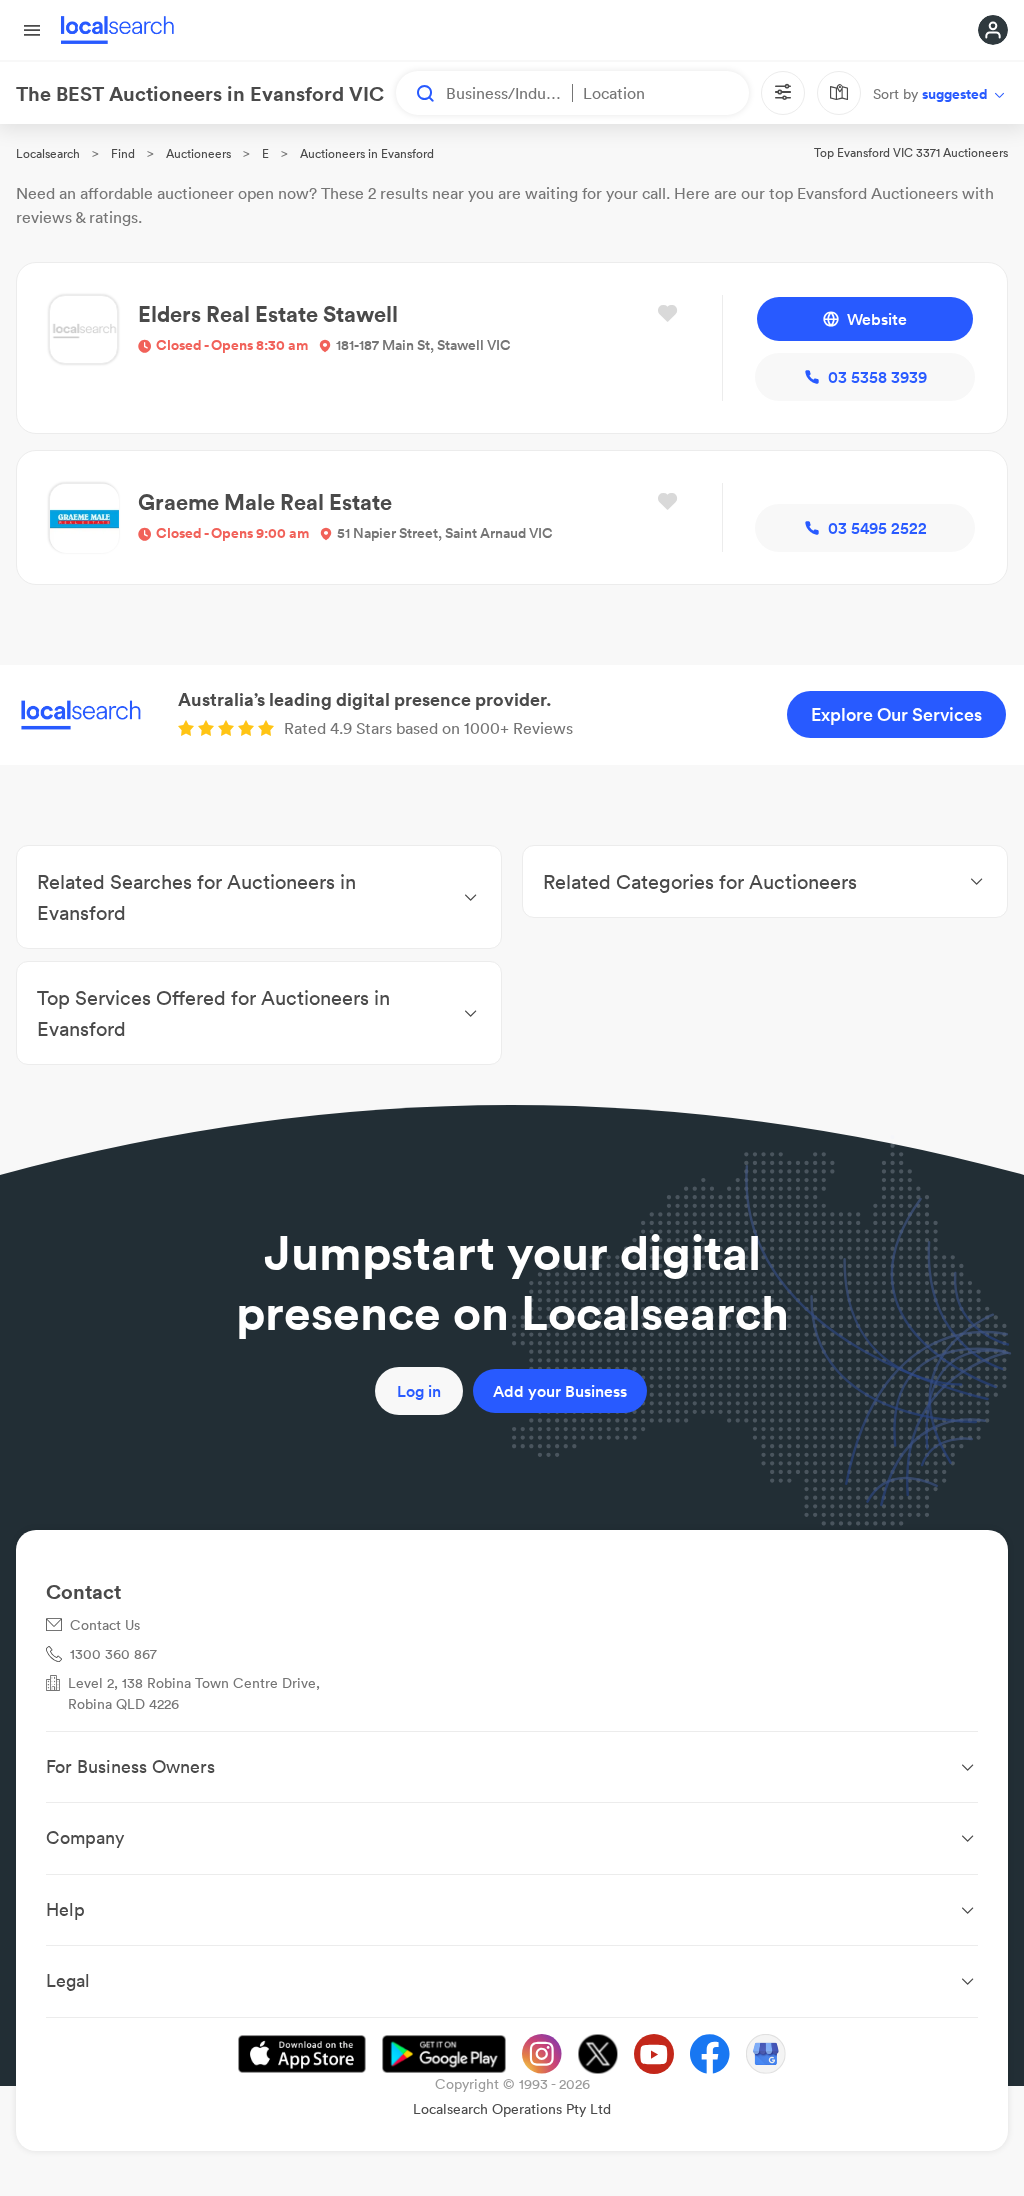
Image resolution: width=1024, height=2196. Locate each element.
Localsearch (48, 153)
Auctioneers (198, 153)
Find (123, 153)
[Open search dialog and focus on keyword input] (416, 93)
